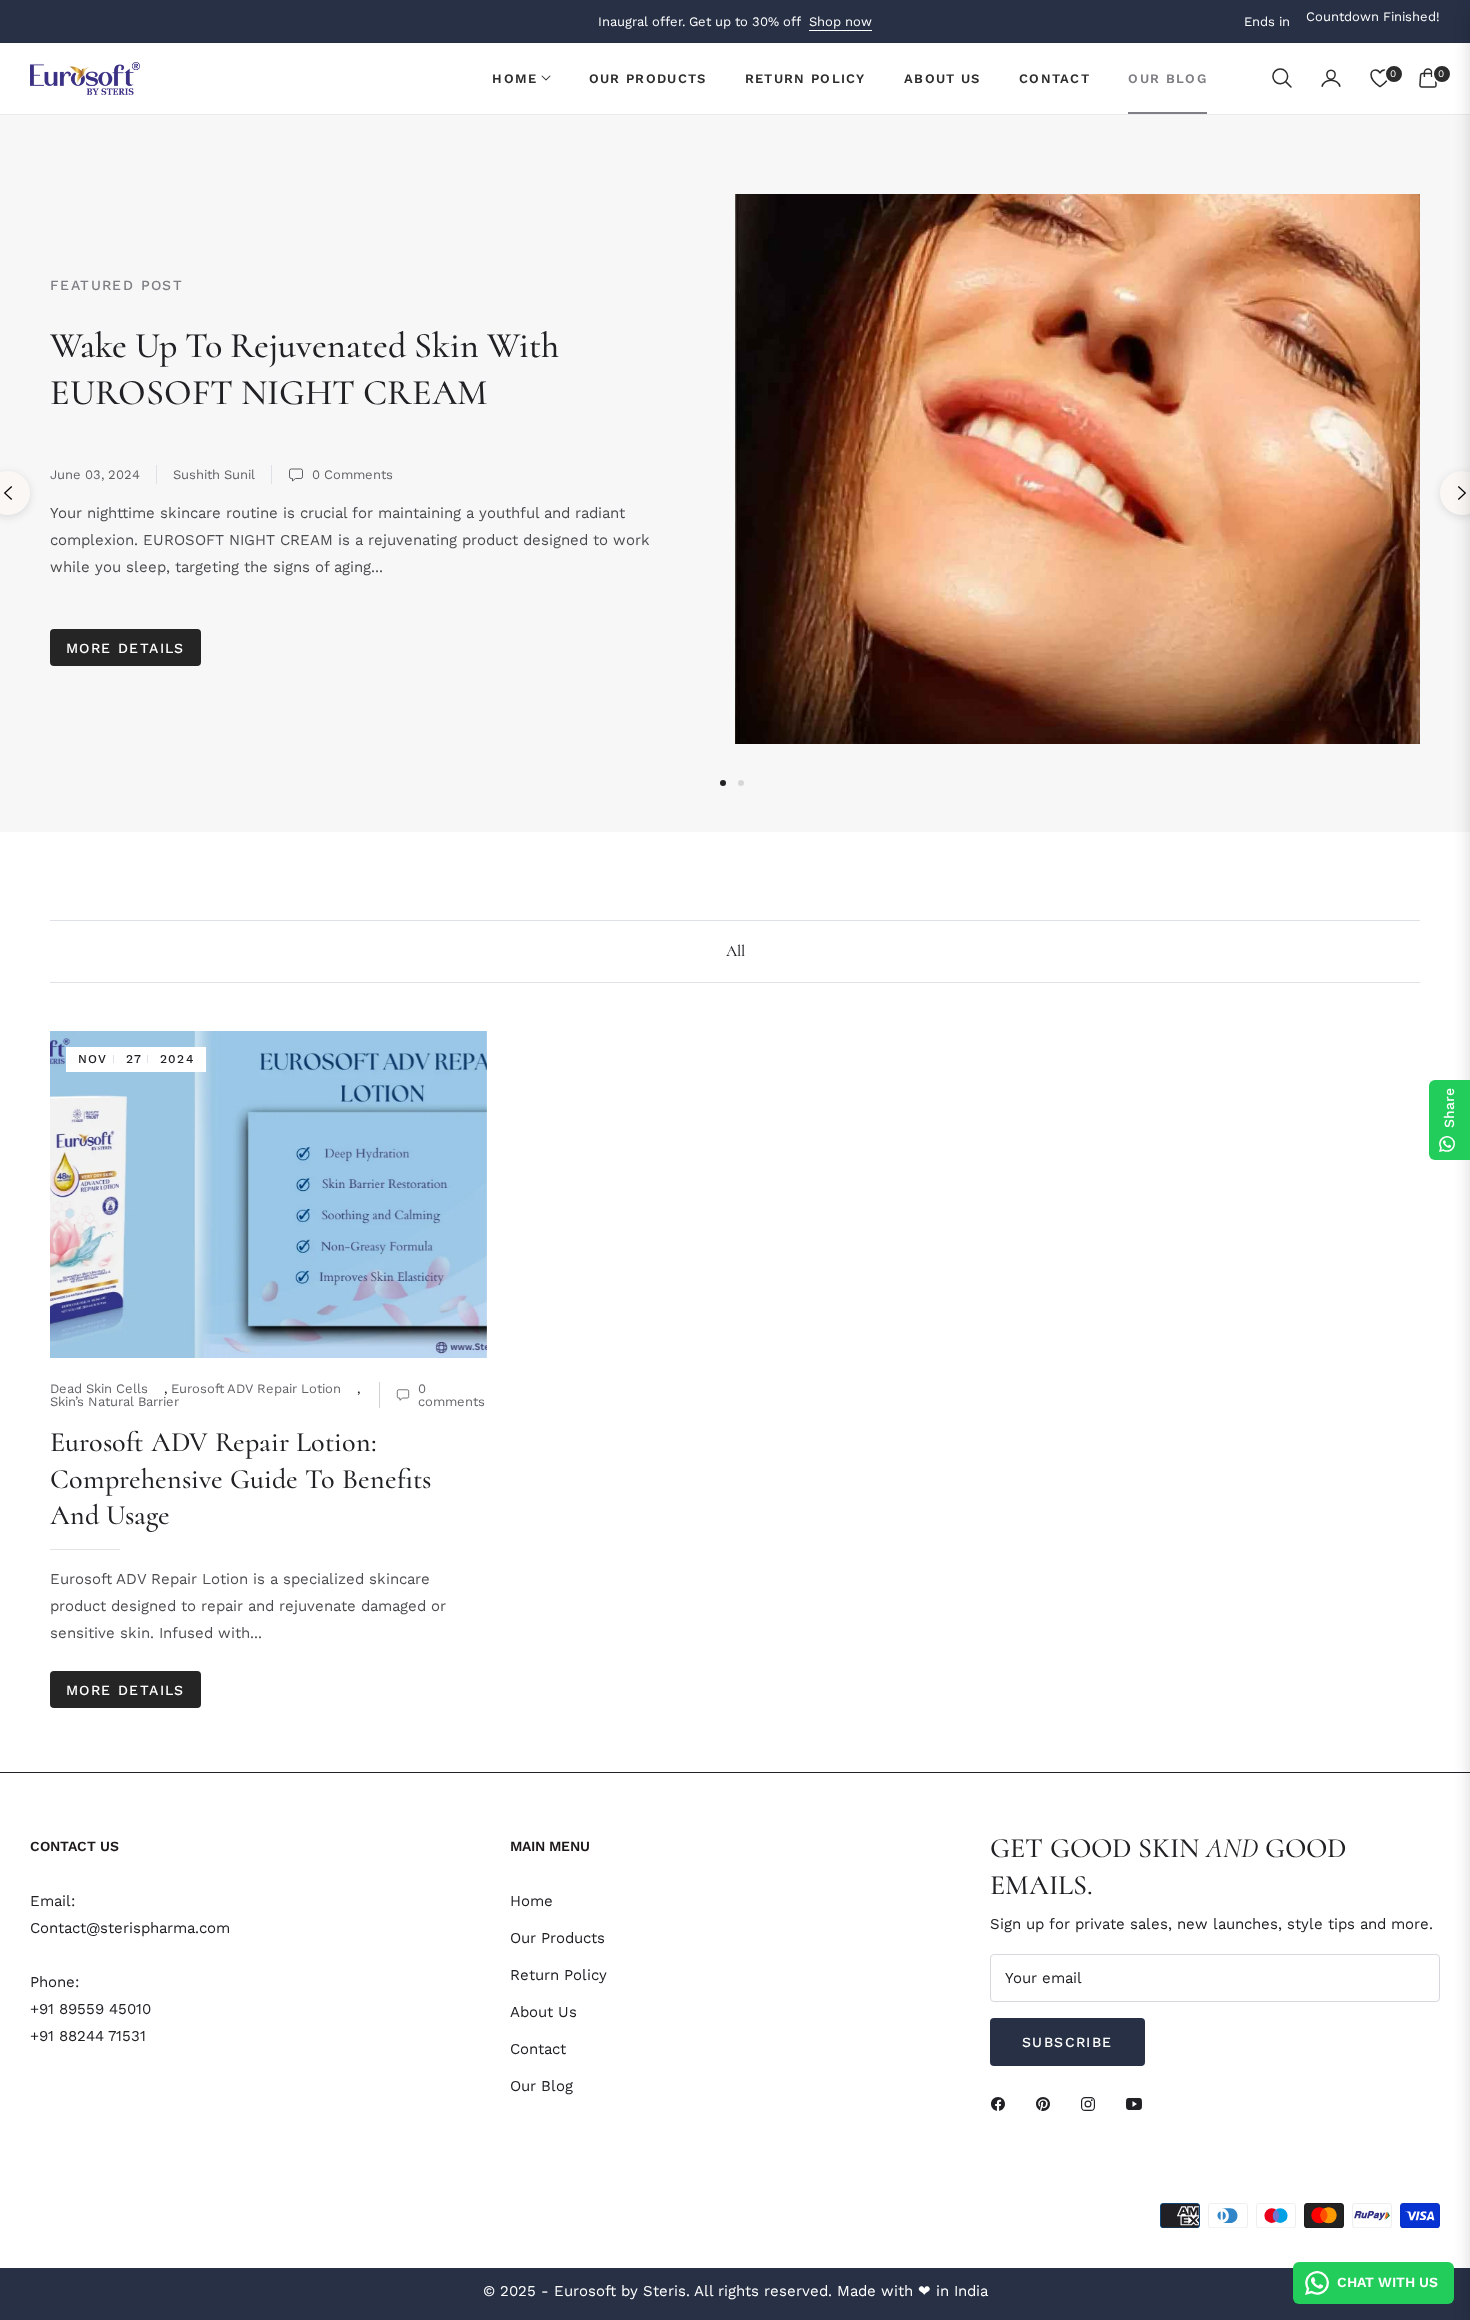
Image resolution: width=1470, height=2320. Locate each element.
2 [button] (741, 783)
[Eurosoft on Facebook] (1003, 2103)
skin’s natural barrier (114, 1401)
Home (531, 1901)
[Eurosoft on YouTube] (1139, 2103)
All (735, 951)
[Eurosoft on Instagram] (1093, 2103)
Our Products (557, 1938)
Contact (538, 2049)
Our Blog (541, 2086)
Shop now (840, 21)
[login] (1331, 78)
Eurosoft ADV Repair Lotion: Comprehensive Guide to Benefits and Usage (240, 1478)
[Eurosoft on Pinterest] (1048, 2103)
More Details (125, 648)
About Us (543, 2012)
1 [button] (723, 783)
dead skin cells (99, 1388)
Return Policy (558, 1975)
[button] (1282, 78)
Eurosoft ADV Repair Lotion (256, 1388)
